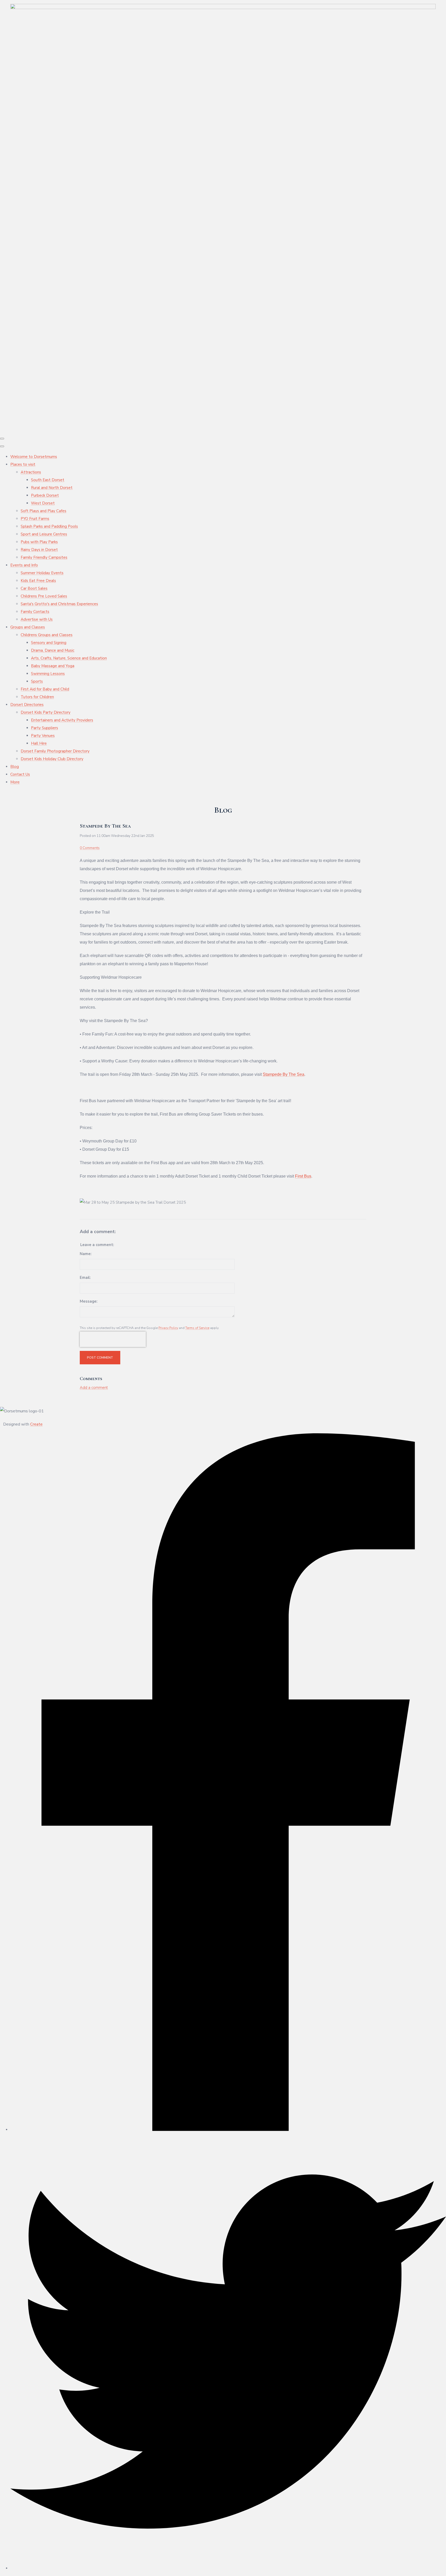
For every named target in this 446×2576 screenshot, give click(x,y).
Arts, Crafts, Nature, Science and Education (69, 658)
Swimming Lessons (48, 674)
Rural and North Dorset (52, 488)
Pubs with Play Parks (39, 542)
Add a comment (94, 1388)
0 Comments (90, 848)
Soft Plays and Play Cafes (43, 511)
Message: (89, 1301)
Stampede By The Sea (284, 1074)
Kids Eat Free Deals (38, 581)
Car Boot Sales (34, 588)
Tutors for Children (37, 697)
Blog (15, 767)
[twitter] (228, 2568)
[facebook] (228, 2130)
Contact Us (20, 774)
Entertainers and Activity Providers (62, 720)
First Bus (303, 1176)
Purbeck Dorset (45, 495)
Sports (37, 681)
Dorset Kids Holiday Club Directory (52, 759)
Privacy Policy (168, 1328)
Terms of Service (197, 1328)
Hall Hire (39, 743)
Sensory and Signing (49, 643)
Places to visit (23, 464)
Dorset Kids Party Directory (46, 712)
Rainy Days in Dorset (39, 550)
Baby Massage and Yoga (53, 666)
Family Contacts (35, 612)
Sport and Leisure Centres (44, 534)
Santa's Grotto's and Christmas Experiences (59, 604)
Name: (86, 1254)
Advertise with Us (37, 619)
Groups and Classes (28, 627)
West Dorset (43, 503)
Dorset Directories (27, 705)
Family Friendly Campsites (44, 557)
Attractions (31, 472)
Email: (85, 1278)
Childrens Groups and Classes (47, 635)
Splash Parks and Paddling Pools (49, 526)
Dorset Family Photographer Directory (55, 751)
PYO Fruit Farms (35, 519)
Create (36, 1424)
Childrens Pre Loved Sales (44, 596)
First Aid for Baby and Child (45, 689)
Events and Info (24, 565)
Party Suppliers (45, 728)
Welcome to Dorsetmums (34, 457)
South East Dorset (48, 480)
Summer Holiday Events (42, 573)
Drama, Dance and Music (53, 650)
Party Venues (43, 736)
